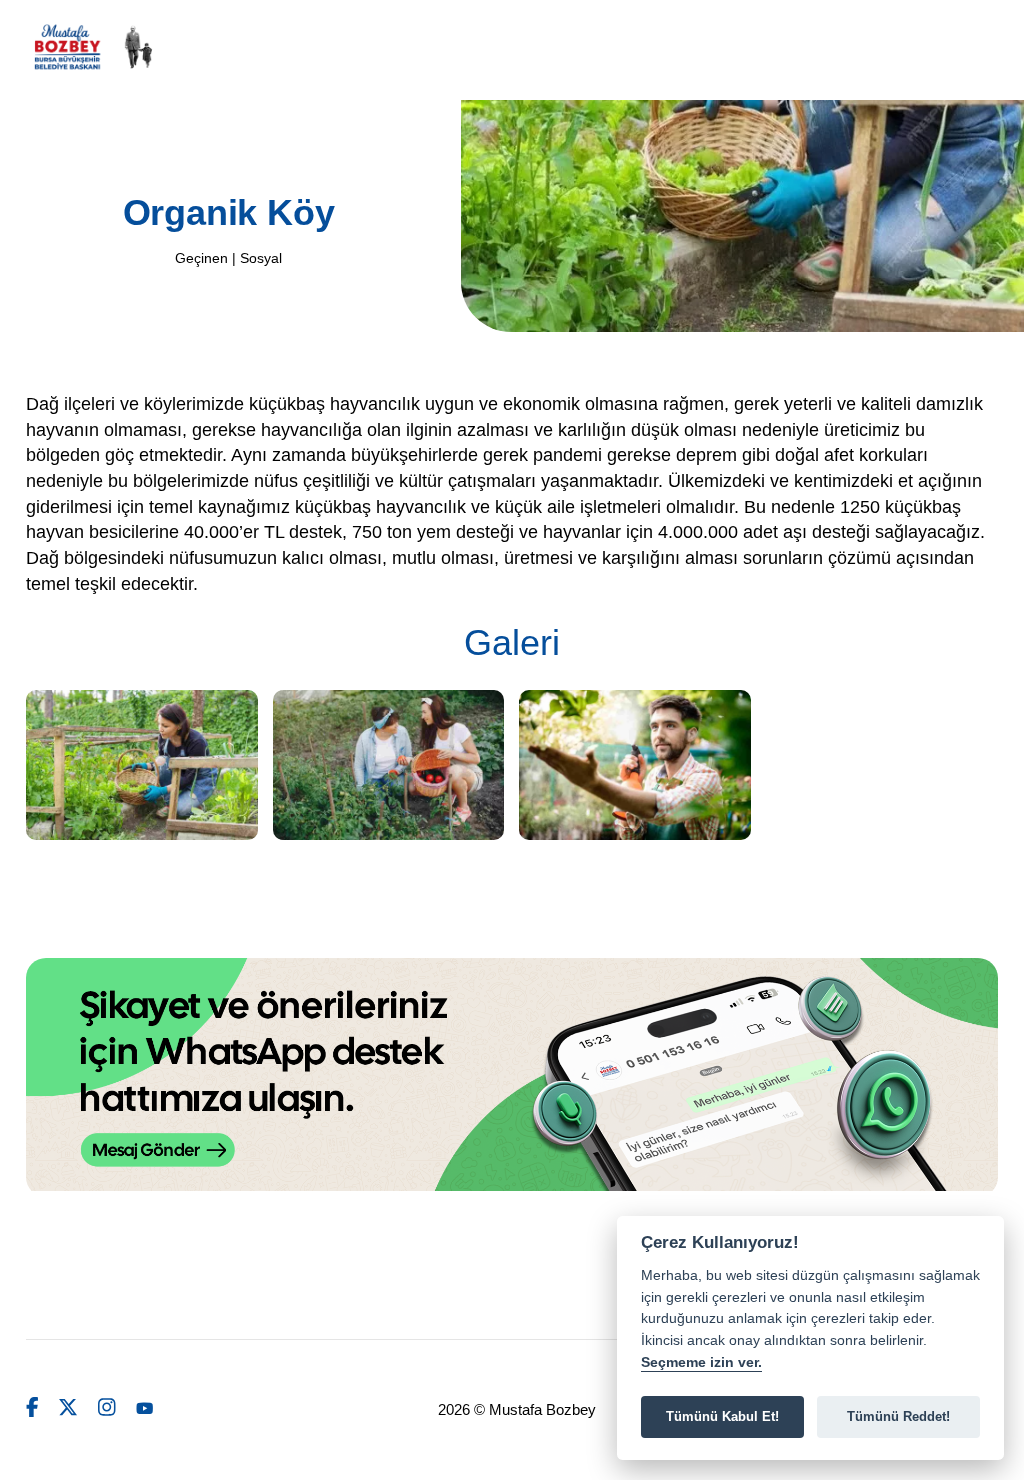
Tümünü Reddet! (898, 1416)
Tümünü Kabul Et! (722, 1416)
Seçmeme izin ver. (701, 1362)
